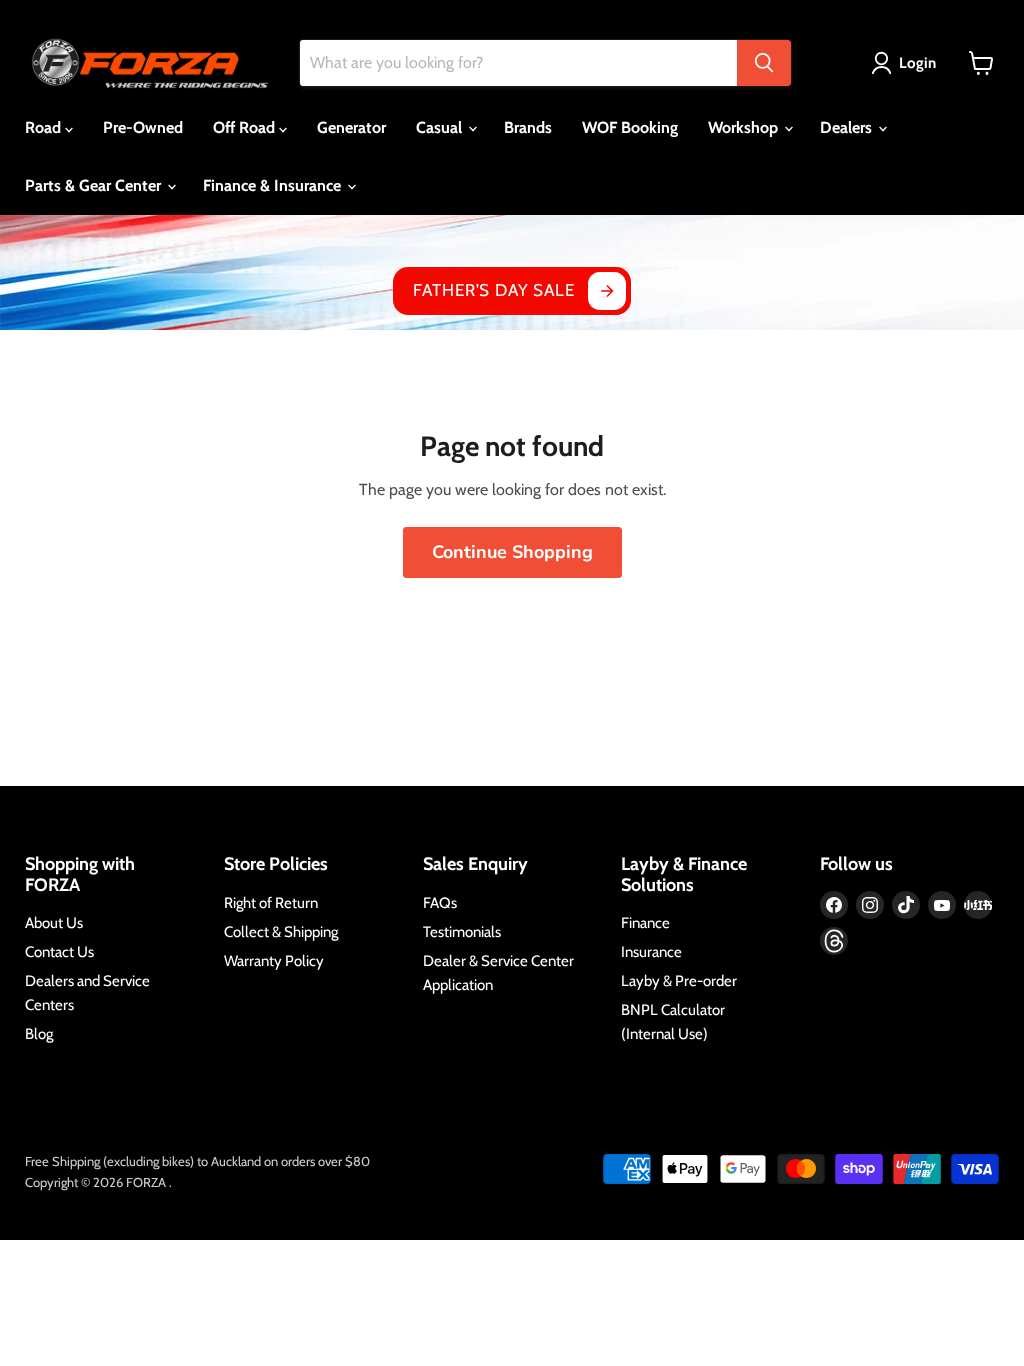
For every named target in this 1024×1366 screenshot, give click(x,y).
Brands (528, 127)
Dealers (848, 127)
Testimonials (462, 932)
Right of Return (271, 903)
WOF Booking (630, 127)
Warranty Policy (274, 961)
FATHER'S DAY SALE (493, 290)
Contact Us (59, 952)
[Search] (764, 63)
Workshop (745, 127)
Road (45, 127)
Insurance (651, 952)
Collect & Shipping (281, 932)
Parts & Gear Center (95, 185)
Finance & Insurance (274, 185)
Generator (351, 127)
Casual (441, 127)
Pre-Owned (143, 127)
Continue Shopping (512, 552)
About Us (54, 923)
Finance (645, 923)
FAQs (440, 903)
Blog (39, 1034)
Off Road (246, 127)
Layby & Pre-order (679, 981)
